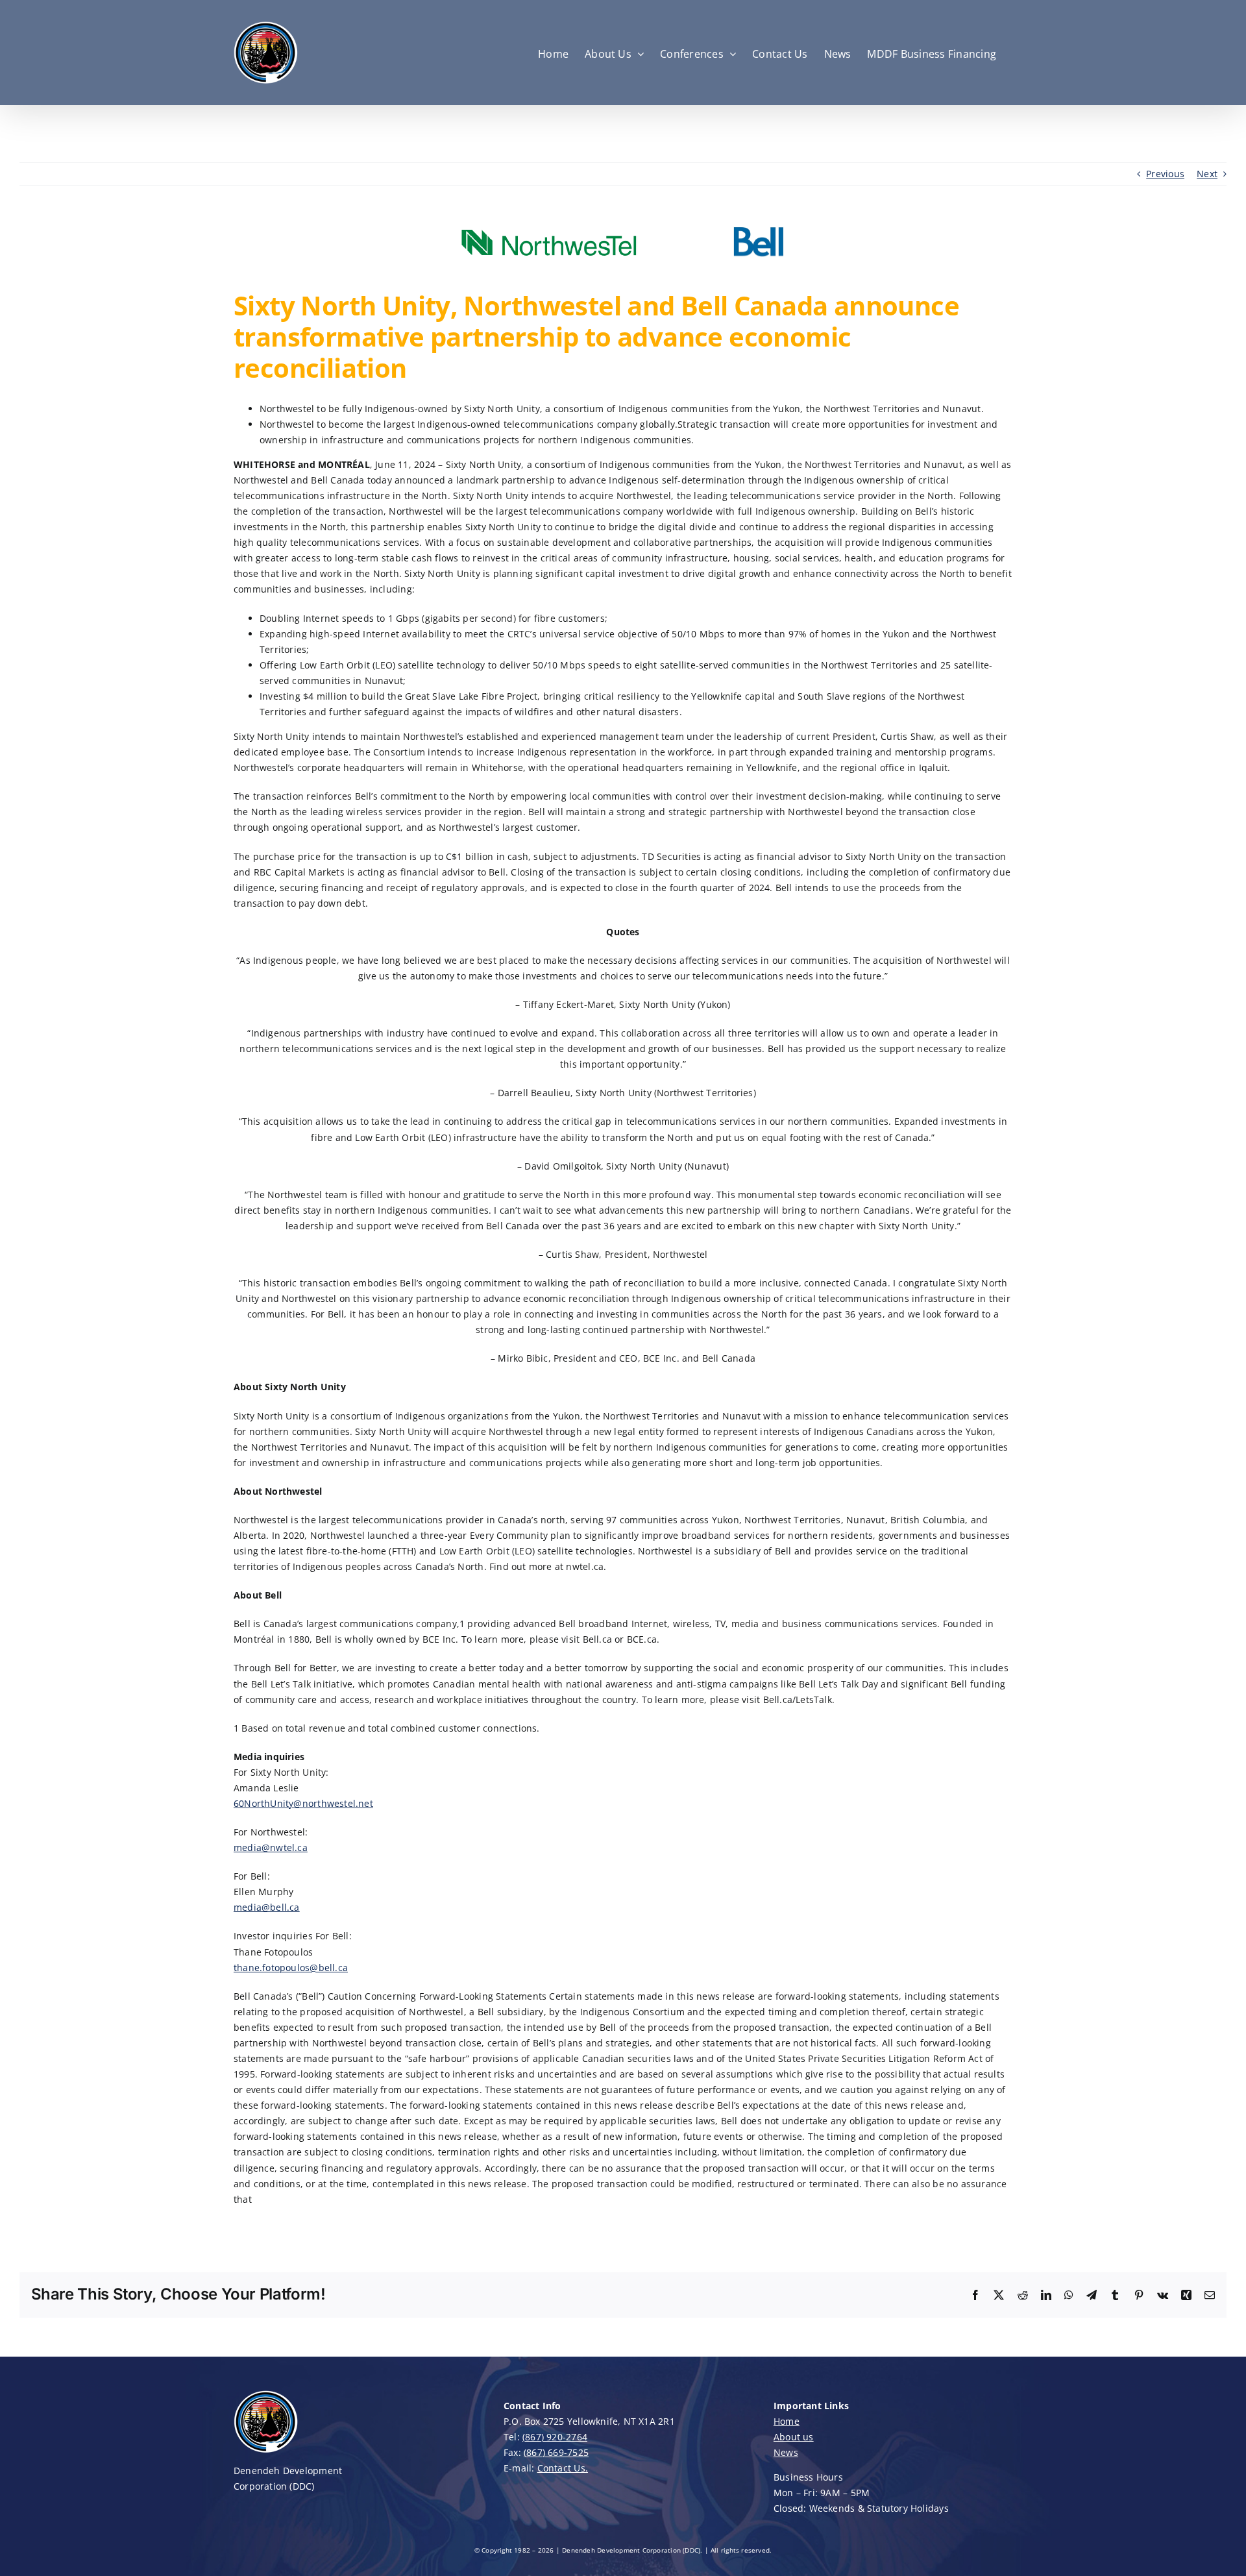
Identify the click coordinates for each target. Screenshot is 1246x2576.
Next (1207, 174)
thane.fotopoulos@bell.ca (291, 1968)
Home (787, 2421)
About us (794, 2437)
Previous (1165, 174)
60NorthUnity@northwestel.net (303, 1803)
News (786, 2452)
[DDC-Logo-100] (266, 2393)
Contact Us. (563, 2468)
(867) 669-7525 (556, 2452)
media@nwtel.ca (271, 1847)
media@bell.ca (267, 1907)
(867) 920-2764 (555, 2437)
